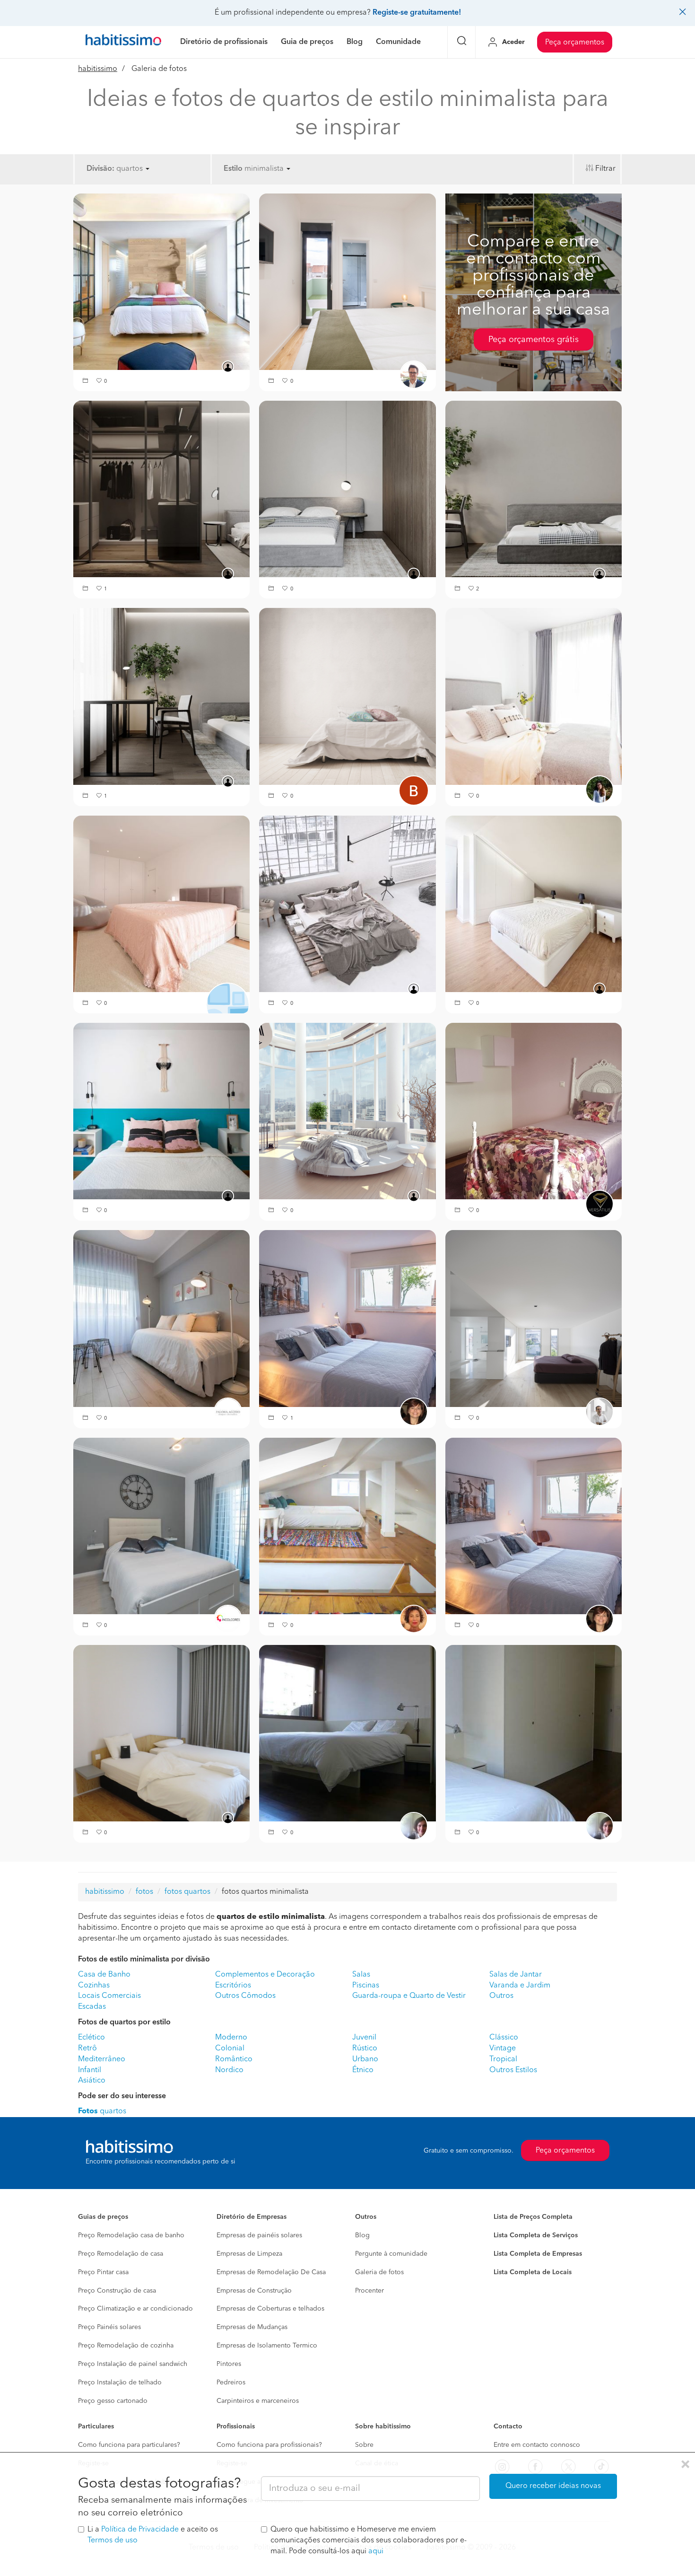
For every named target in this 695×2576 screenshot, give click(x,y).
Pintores (229, 2364)
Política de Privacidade (140, 2530)
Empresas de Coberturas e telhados (270, 2309)
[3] (534, 696)
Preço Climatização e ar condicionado (135, 2309)
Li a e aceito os (153, 2535)
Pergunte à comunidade (391, 2254)
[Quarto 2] (534, 489)
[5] (161, 1111)
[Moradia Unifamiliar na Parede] (534, 1319)
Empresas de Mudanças (252, 2327)
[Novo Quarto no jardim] (347, 1319)
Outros (501, 1996)
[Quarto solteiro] (161, 1319)
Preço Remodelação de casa (121, 2254)
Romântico (234, 2059)
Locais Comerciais (109, 1996)
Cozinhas (94, 1986)
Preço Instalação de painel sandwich (133, 2364)
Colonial (230, 2048)
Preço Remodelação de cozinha (126, 2346)
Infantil (90, 2070)
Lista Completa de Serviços (536, 2235)
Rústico (365, 2048)
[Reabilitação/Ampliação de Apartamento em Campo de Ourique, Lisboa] (534, 1526)
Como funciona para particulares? (129, 2445)
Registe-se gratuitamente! (417, 13)
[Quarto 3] (161, 696)
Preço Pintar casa (103, 2272)
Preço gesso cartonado (113, 2401)
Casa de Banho (104, 1975)
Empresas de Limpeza (249, 2254)
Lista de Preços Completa (533, 2217)
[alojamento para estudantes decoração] (347, 696)
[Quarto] (161, 1733)
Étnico (363, 2070)
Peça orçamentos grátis (534, 340)
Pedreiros (231, 2383)
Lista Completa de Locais (533, 2272)
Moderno (231, 2038)
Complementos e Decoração (265, 1975)
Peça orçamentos (575, 43)
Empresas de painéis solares (259, 2235)
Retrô (87, 2048)
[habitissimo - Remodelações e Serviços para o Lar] (123, 42)
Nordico (229, 2070)
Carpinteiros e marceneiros (258, 2401)
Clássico (504, 2038)
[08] (347, 281)
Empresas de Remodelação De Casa (271, 2272)
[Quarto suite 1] (161, 489)
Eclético (91, 2038)
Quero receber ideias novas (553, 2486)
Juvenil (364, 2038)
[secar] (161, 281)
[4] (347, 904)
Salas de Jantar (516, 1975)
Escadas (92, 2007)
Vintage (503, 2048)
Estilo (233, 169)
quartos (102, 2111)
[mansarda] (534, 904)
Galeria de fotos (379, 2272)
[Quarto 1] (347, 489)
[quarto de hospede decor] (161, 904)
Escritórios (233, 1986)
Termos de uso (113, 2541)
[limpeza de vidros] (347, 1111)
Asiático (92, 2081)
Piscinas (366, 1986)
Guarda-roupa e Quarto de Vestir (409, 1996)
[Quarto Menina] (534, 1111)
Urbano (365, 2059)
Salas (361, 1975)
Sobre (364, 2445)
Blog (362, 2235)
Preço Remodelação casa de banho (131, 2235)
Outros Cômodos (245, 1996)
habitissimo (98, 69)
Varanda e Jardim (520, 1986)
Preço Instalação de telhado (120, 2383)
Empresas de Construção (254, 2291)
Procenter (369, 2291)
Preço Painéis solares (109, 2327)
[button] (87, 382)
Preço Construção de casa (117, 2291)
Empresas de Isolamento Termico (267, 2346)
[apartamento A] (347, 1733)
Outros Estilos (513, 2070)
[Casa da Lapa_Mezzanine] (347, 1526)
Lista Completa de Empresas (538, 2254)
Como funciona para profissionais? (269, 2445)
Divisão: (100, 169)
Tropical (503, 2059)
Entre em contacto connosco (537, 2445)
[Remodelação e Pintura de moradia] (161, 1526)
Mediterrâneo (102, 2059)
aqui (376, 2551)
